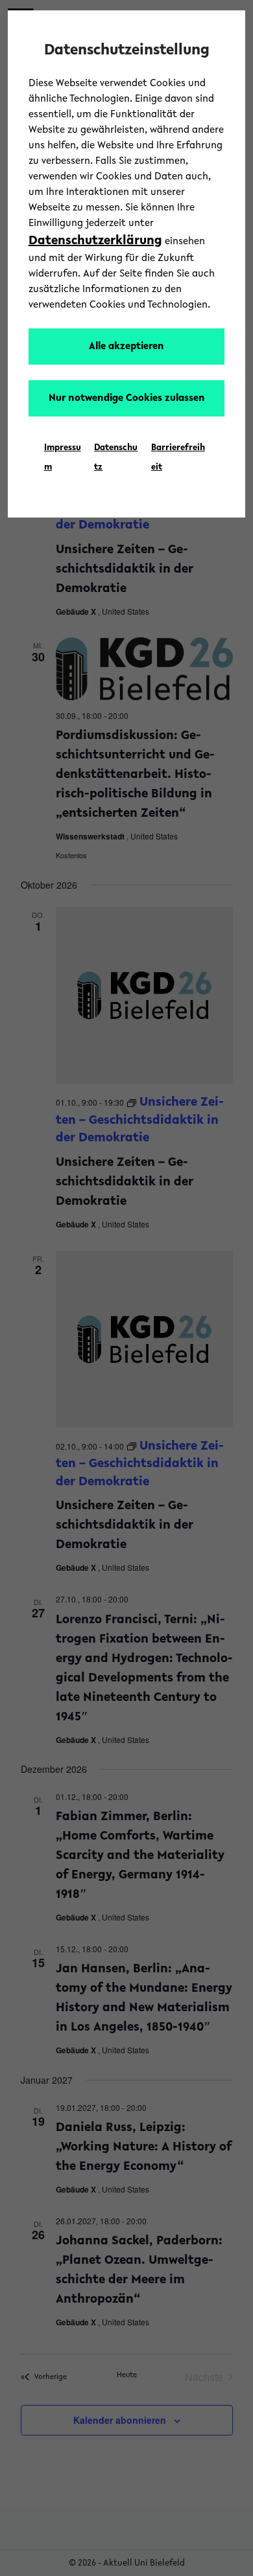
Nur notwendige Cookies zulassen (127, 398)
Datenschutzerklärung (95, 241)
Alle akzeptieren (126, 347)
